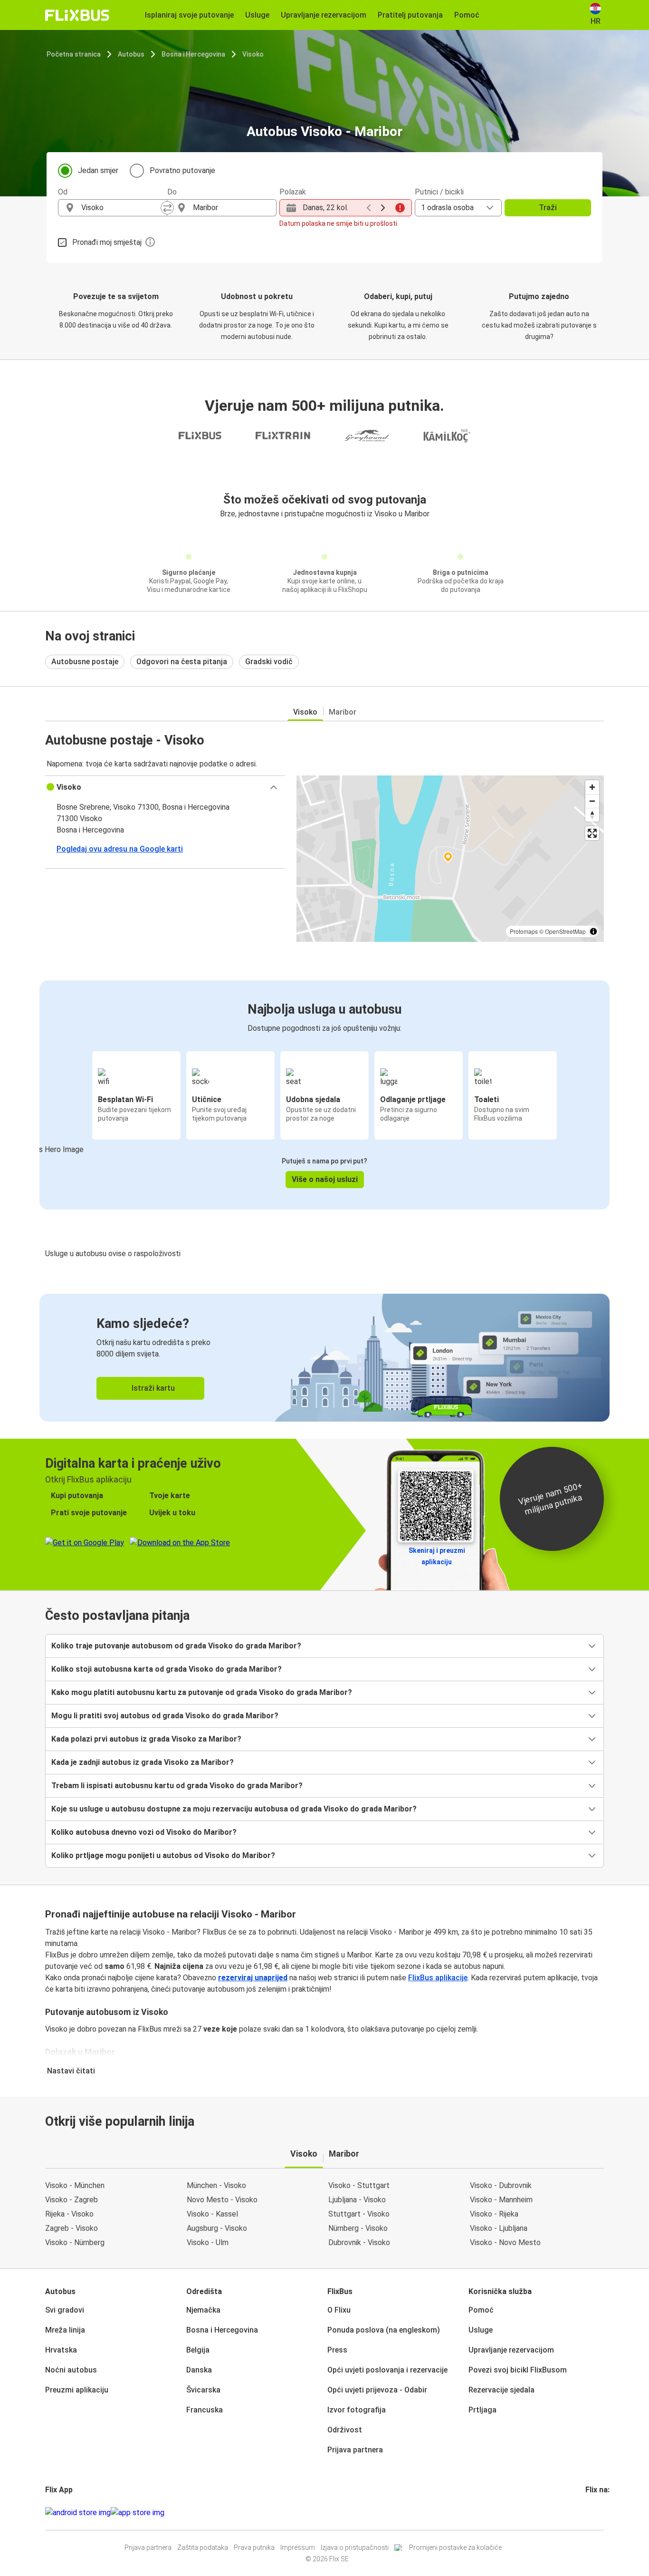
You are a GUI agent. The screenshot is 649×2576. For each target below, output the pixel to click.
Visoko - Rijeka (494, 2214)
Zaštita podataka (203, 2547)
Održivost (345, 2430)
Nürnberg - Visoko (358, 2228)
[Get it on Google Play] (78, 2513)
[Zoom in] (592, 787)
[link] (324, 1358)
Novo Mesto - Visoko (222, 2200)
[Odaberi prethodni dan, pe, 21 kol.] (369, 208)
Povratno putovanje (182, 170)
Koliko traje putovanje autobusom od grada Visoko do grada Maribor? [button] (176, 1646)
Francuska (205, 2410)
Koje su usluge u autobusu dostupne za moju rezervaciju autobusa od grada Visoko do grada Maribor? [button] (234, 1809)
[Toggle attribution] (593, 931)
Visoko (253, 54)
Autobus (131, 54)
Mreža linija (65, 2330)
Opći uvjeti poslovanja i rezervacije (387, 2370)
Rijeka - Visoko (69, 2214)
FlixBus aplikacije (438, 1978)
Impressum (298, 2547)
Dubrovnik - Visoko (359, 2242)
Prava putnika (254, 2547)
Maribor (343, 712)
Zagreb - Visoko (72, 2228)
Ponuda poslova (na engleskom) (384, 2330)
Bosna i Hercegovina (193, 54)
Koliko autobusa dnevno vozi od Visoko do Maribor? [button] (144, 1832)
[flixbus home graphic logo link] (77, 15)
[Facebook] (587, 2513)
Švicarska (203, 2390)
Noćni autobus (71, 2370)
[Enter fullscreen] (592, 833)
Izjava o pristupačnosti (355, 2547)
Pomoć (481, 2310)
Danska (199, 2370)
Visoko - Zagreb (72, 2200)
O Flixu (339, 2310)
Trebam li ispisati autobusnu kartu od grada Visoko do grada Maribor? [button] (177, 1786)
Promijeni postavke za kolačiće (455, 2547)
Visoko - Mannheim (501, 2200)
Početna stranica (74, 54)
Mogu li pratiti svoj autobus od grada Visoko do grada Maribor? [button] (165, 1716)
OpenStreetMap (565, 931)
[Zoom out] (592, 801)
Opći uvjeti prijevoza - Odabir (377, 2390)
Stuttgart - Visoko (359, 2214)
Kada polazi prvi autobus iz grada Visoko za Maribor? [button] (146, 1739)
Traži (548, 208)
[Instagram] (590, 2513)
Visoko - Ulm (208, 2242)
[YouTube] (592, 2513)
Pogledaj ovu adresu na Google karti (120, 849)
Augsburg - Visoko (217, 2228)
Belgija (198, 2350)
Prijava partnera (355, 2450)
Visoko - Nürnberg (75, 2242)
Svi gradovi (65, 2310)
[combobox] (121, 208)
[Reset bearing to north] (592, 815)
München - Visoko (216, 2185)
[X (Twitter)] (598, 2513)
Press (337, 2350)
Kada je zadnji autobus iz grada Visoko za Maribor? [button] (143, 1762)
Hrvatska (61, 2350)
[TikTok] (601, 2513)
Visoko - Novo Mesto (505, 2242)
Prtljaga (482, 2410)
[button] (165, 787)
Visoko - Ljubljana (499, 2228)
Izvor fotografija (357, 2410)
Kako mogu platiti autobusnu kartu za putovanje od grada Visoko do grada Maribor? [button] (202, 1692)
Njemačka (203, 2310)
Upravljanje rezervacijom (511, 2350)
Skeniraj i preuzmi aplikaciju (437, 1556)
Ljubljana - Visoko (357, 2200)
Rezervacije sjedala (501, 2390)
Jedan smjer (98, 170)
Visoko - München (75, 2185)
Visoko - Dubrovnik (501, 2185)
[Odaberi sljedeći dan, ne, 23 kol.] (383, 208)
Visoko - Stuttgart (359, 2185)
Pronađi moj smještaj (107, 242)
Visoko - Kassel (212, 2214)
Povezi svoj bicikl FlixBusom (518, 2370)
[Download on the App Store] (138, 2513)
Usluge (481, 2330)
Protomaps (524, 931)
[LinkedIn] (595, 2513)
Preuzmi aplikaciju (77, 2390)
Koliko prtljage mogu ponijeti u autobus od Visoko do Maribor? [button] (163, 1855)
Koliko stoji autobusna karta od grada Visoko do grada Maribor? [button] (167, 1669)
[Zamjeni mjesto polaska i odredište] (167, 208)
